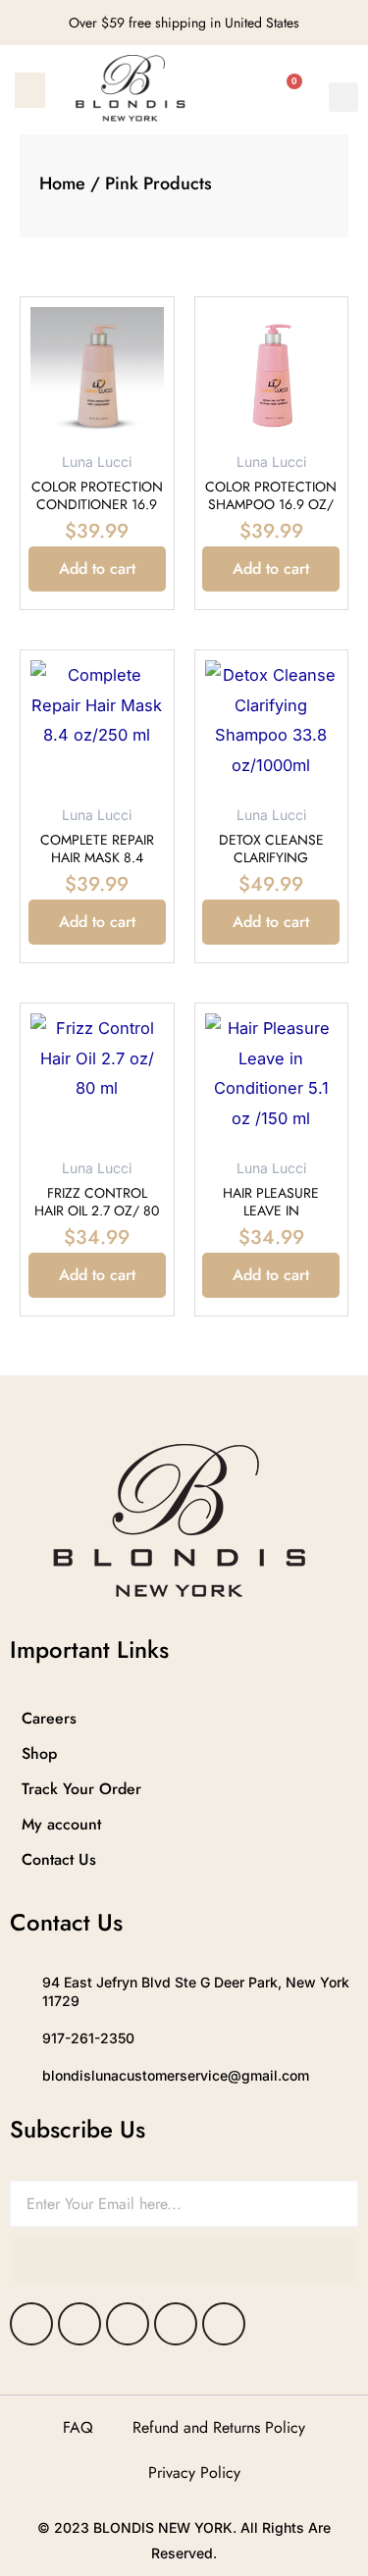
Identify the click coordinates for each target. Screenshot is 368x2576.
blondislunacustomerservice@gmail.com (176, 2075)
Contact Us (59, 1859)
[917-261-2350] (19, 2038)
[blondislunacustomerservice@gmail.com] (19, 2076)
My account (61, 1824)
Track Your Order (81, 1789)
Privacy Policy (194, 2473)
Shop (39, 1753)
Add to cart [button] (97, 568)
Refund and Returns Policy (219, 2427)
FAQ (78, 2427)
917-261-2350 (88, 2038)
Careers (49, 1718)
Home (62, 183)
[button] (30, 90)
